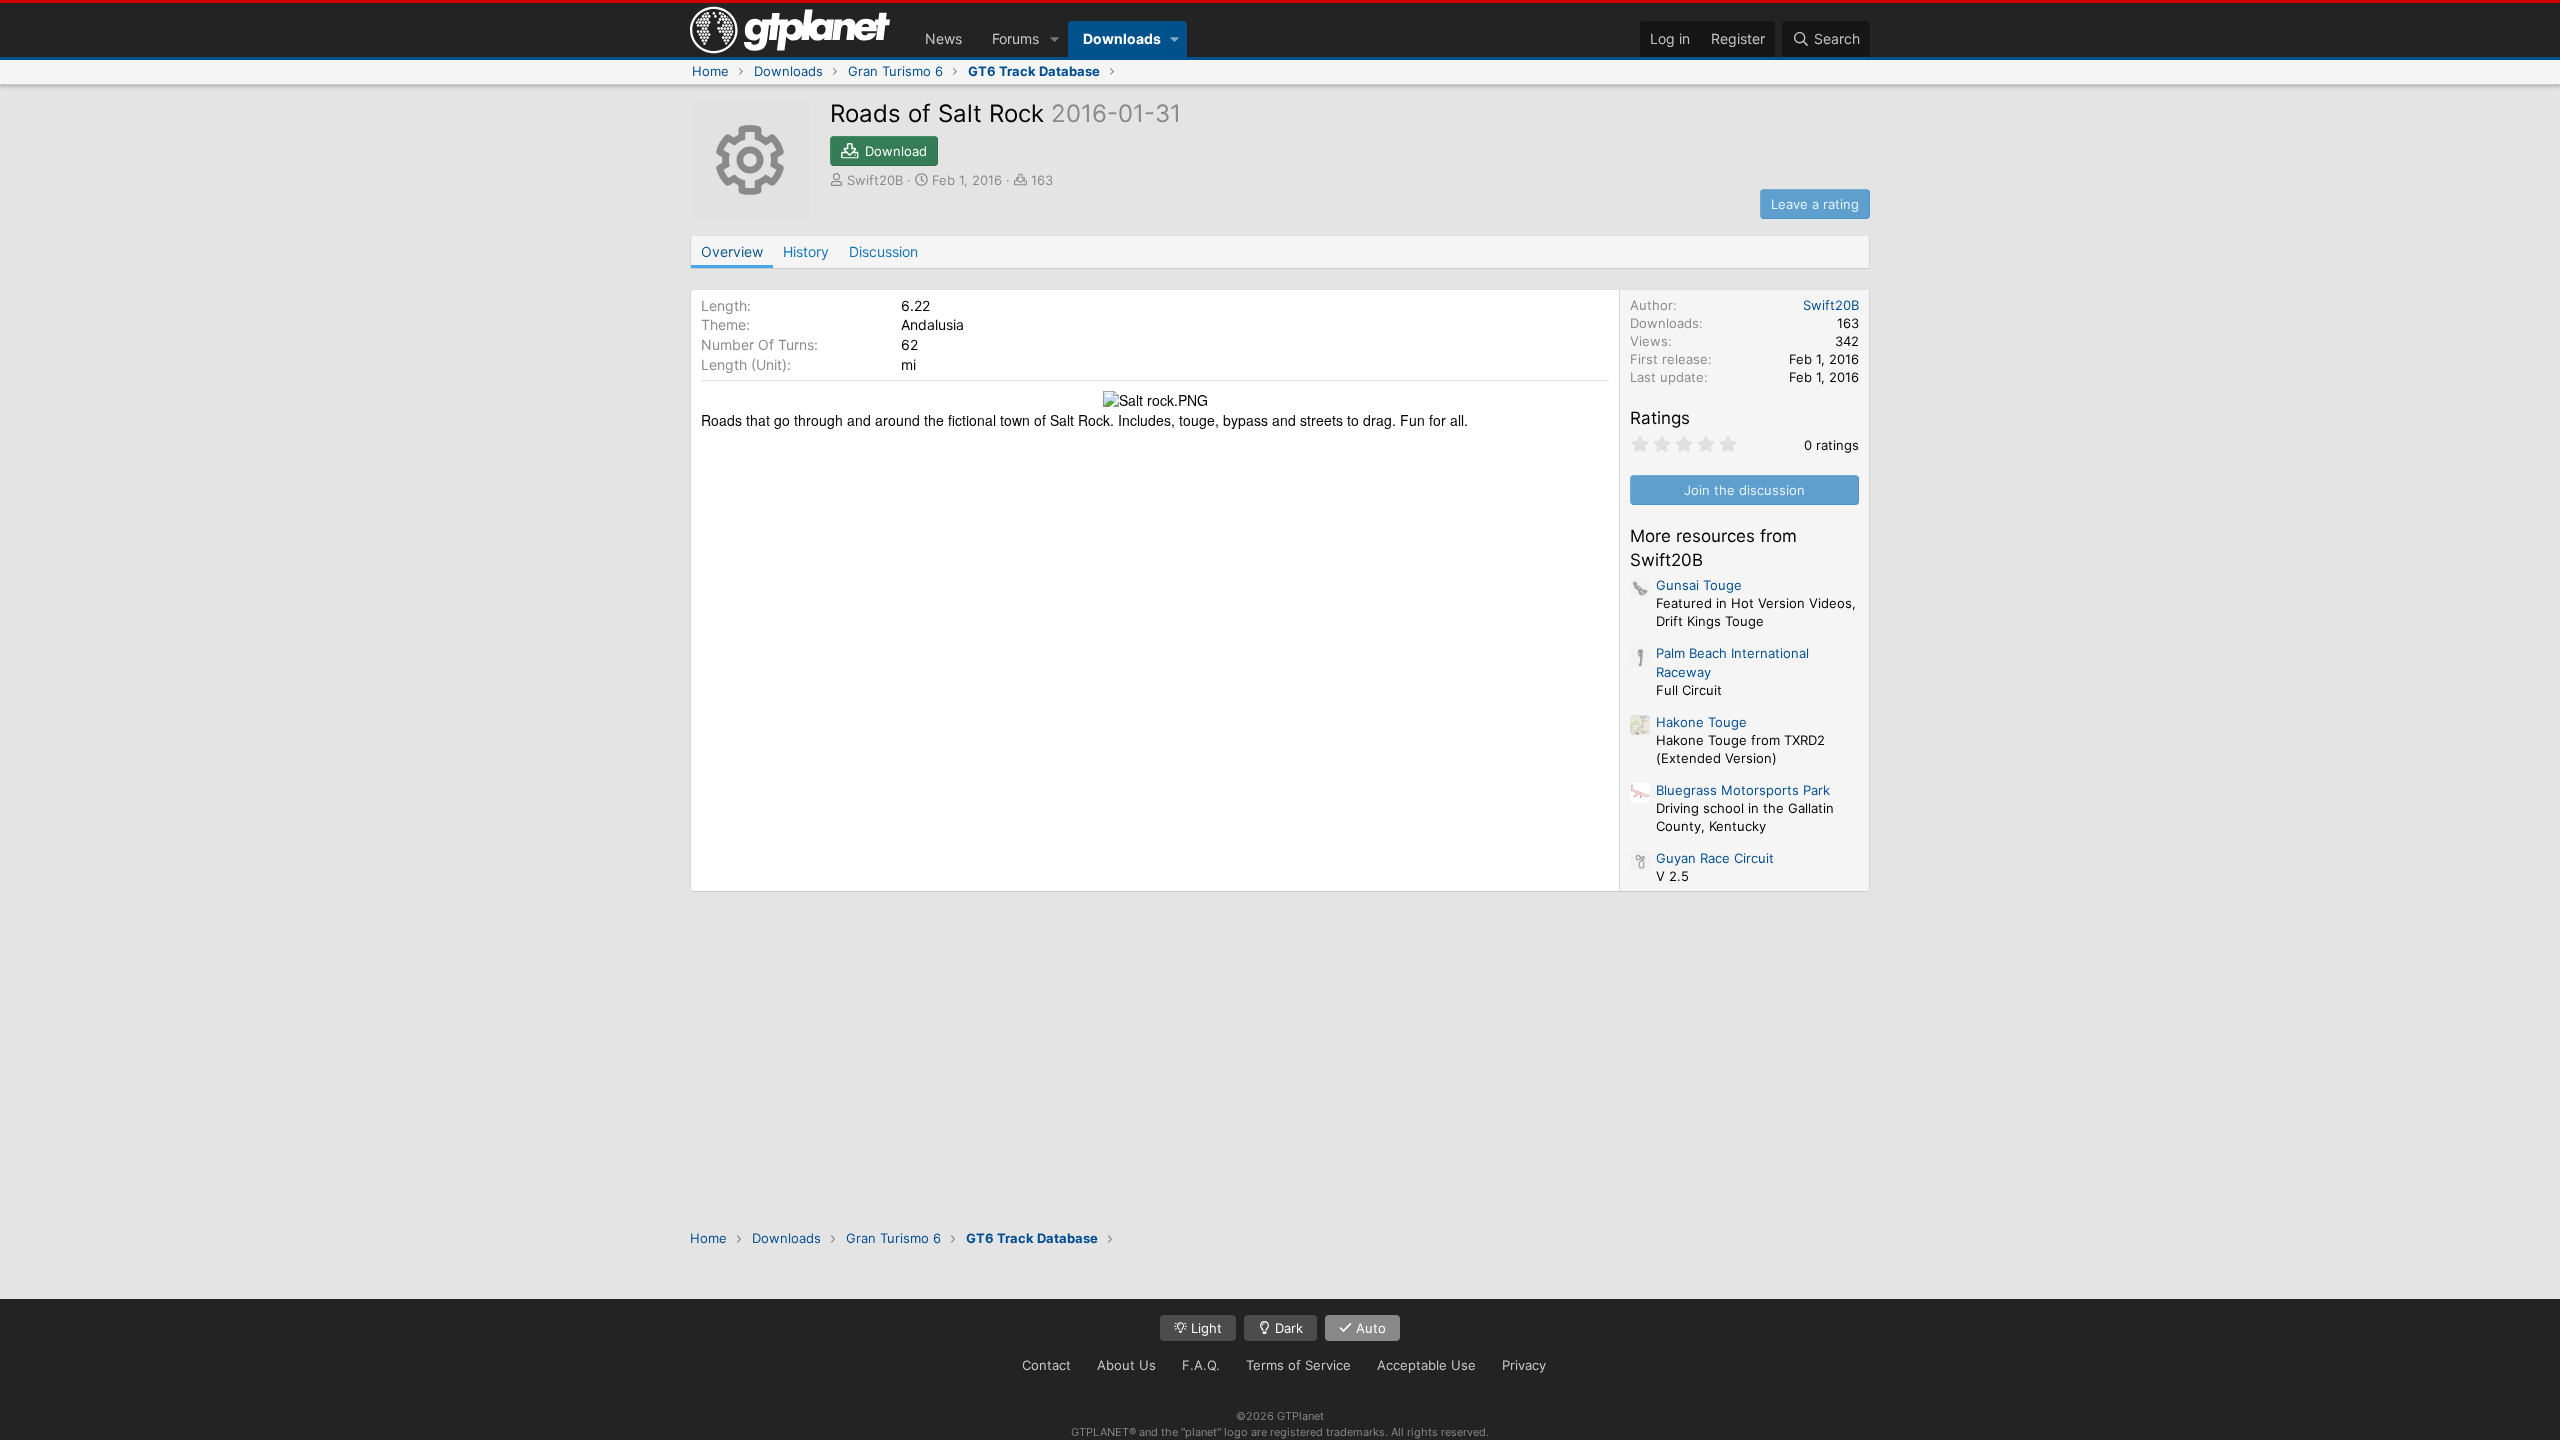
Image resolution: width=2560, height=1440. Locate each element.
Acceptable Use (1426, 1365)
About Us (1126, 1365)
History (806, 251)
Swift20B (875, 180)
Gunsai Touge (1699, 585)
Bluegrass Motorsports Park (1743, 790)
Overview (732, 251)
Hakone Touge (1701, 722)
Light (1204, 1328)
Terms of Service (1298, 1365)
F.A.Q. (1201, 1365)
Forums (1015, 38)
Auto (1369, 1328)
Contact (1046, 1365)
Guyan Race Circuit (1715, 858)
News (943, 38)
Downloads (1122, 38)
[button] (1054, 39)
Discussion (883, 251)
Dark (1287, 1328)
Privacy (1524, 1365)
